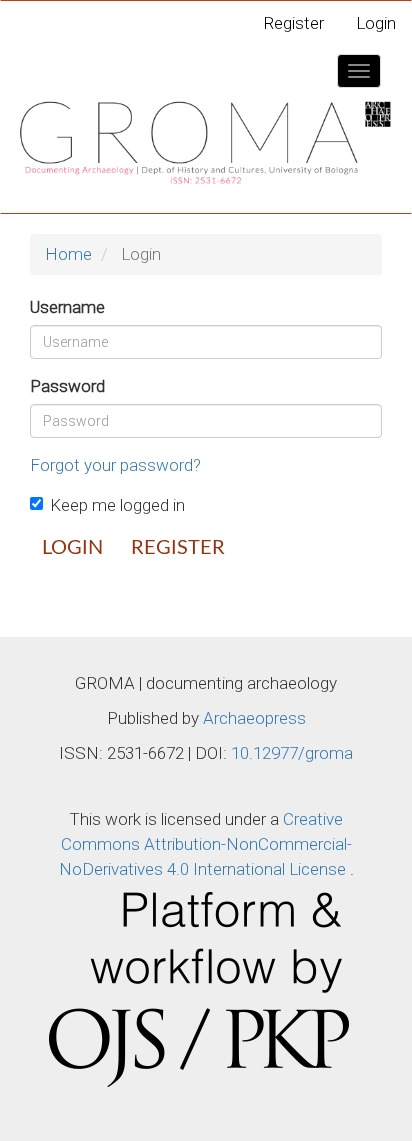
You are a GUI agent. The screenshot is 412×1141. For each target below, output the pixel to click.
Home (68, 254)
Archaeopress (254, 718)
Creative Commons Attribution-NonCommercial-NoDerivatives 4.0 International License (205, 844)
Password (67, 386)
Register (293, 23)
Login (376, 23)
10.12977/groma (292, 753)
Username (67, 307)
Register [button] (178, 548)
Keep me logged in (117, 505)
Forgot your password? (115, 465)
